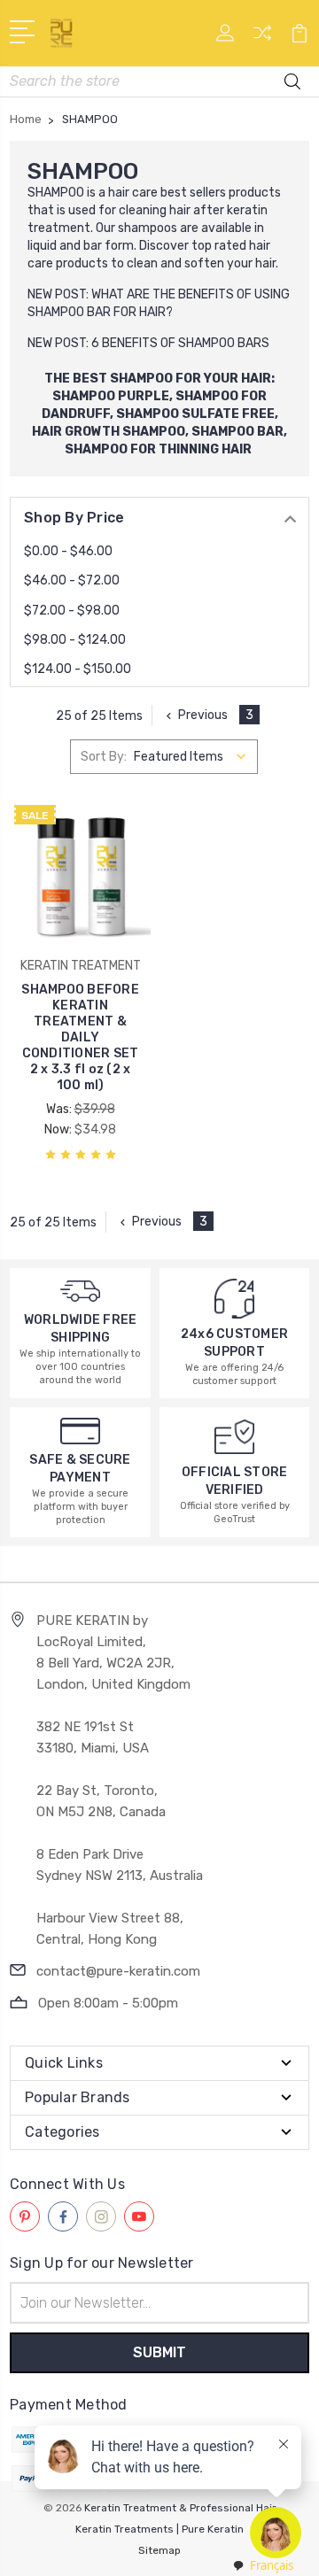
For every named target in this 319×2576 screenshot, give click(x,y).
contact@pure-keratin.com (118, 1971)
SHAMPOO (56, 193)
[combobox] (262, 2566)
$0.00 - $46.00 (68, 551)
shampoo (144, 228)
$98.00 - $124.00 (75, 640)
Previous (203, 715)
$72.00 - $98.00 (72, 611)
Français (272, 2565)
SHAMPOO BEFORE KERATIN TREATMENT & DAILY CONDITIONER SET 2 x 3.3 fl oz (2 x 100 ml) (80, 1037)
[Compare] (262, 39)
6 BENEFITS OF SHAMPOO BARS (180, 343)
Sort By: (104, 757)
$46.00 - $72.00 (72, 580)
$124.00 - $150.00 (78, 669)
